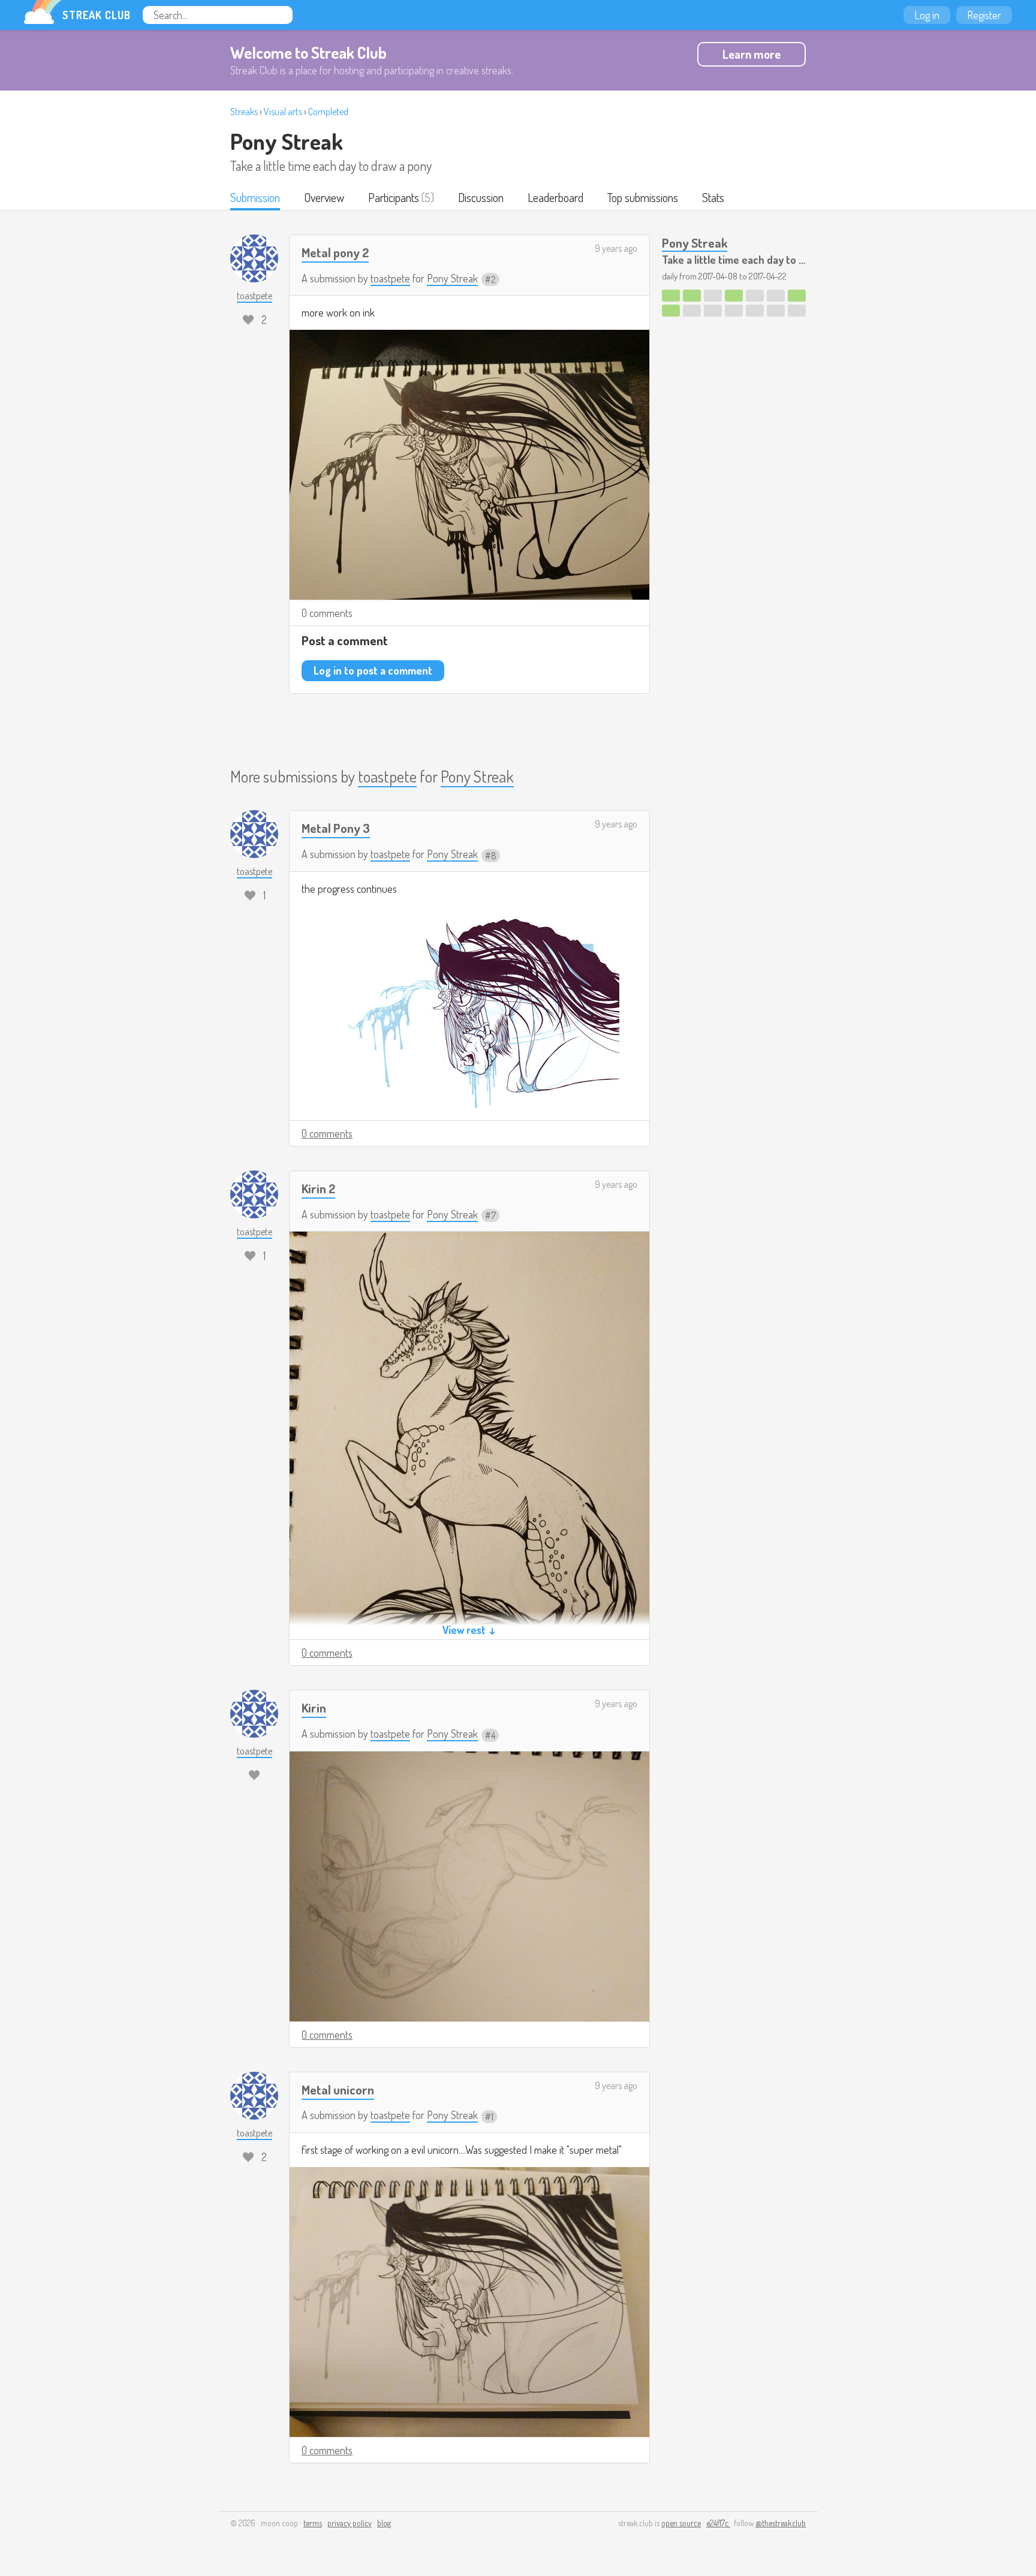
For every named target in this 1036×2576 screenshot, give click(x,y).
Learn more (752, 54)
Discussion (481, 197)
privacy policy (350, 2523)
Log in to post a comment (373, 670)
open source (681, 2523)
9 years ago (616, 248)
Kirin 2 (318, 1188)
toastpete (390, 278)
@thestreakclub (781, 2523)
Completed (328, 112)
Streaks (244, 112)
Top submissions (643, 197)
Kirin (314, 1707)
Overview (324, 197)
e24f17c (718, 2523)
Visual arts (283, 112)
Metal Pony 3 (336, 828)
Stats (713, 197)
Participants (394, 197)
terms (313, 2523)
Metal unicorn (338, 2089)
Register (984, 15)
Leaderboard (555, 197)
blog (384, 2523)
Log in (927, 15)
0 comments (327, 613)
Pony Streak (287, 141)
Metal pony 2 (335, 252)
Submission (255, 197)
